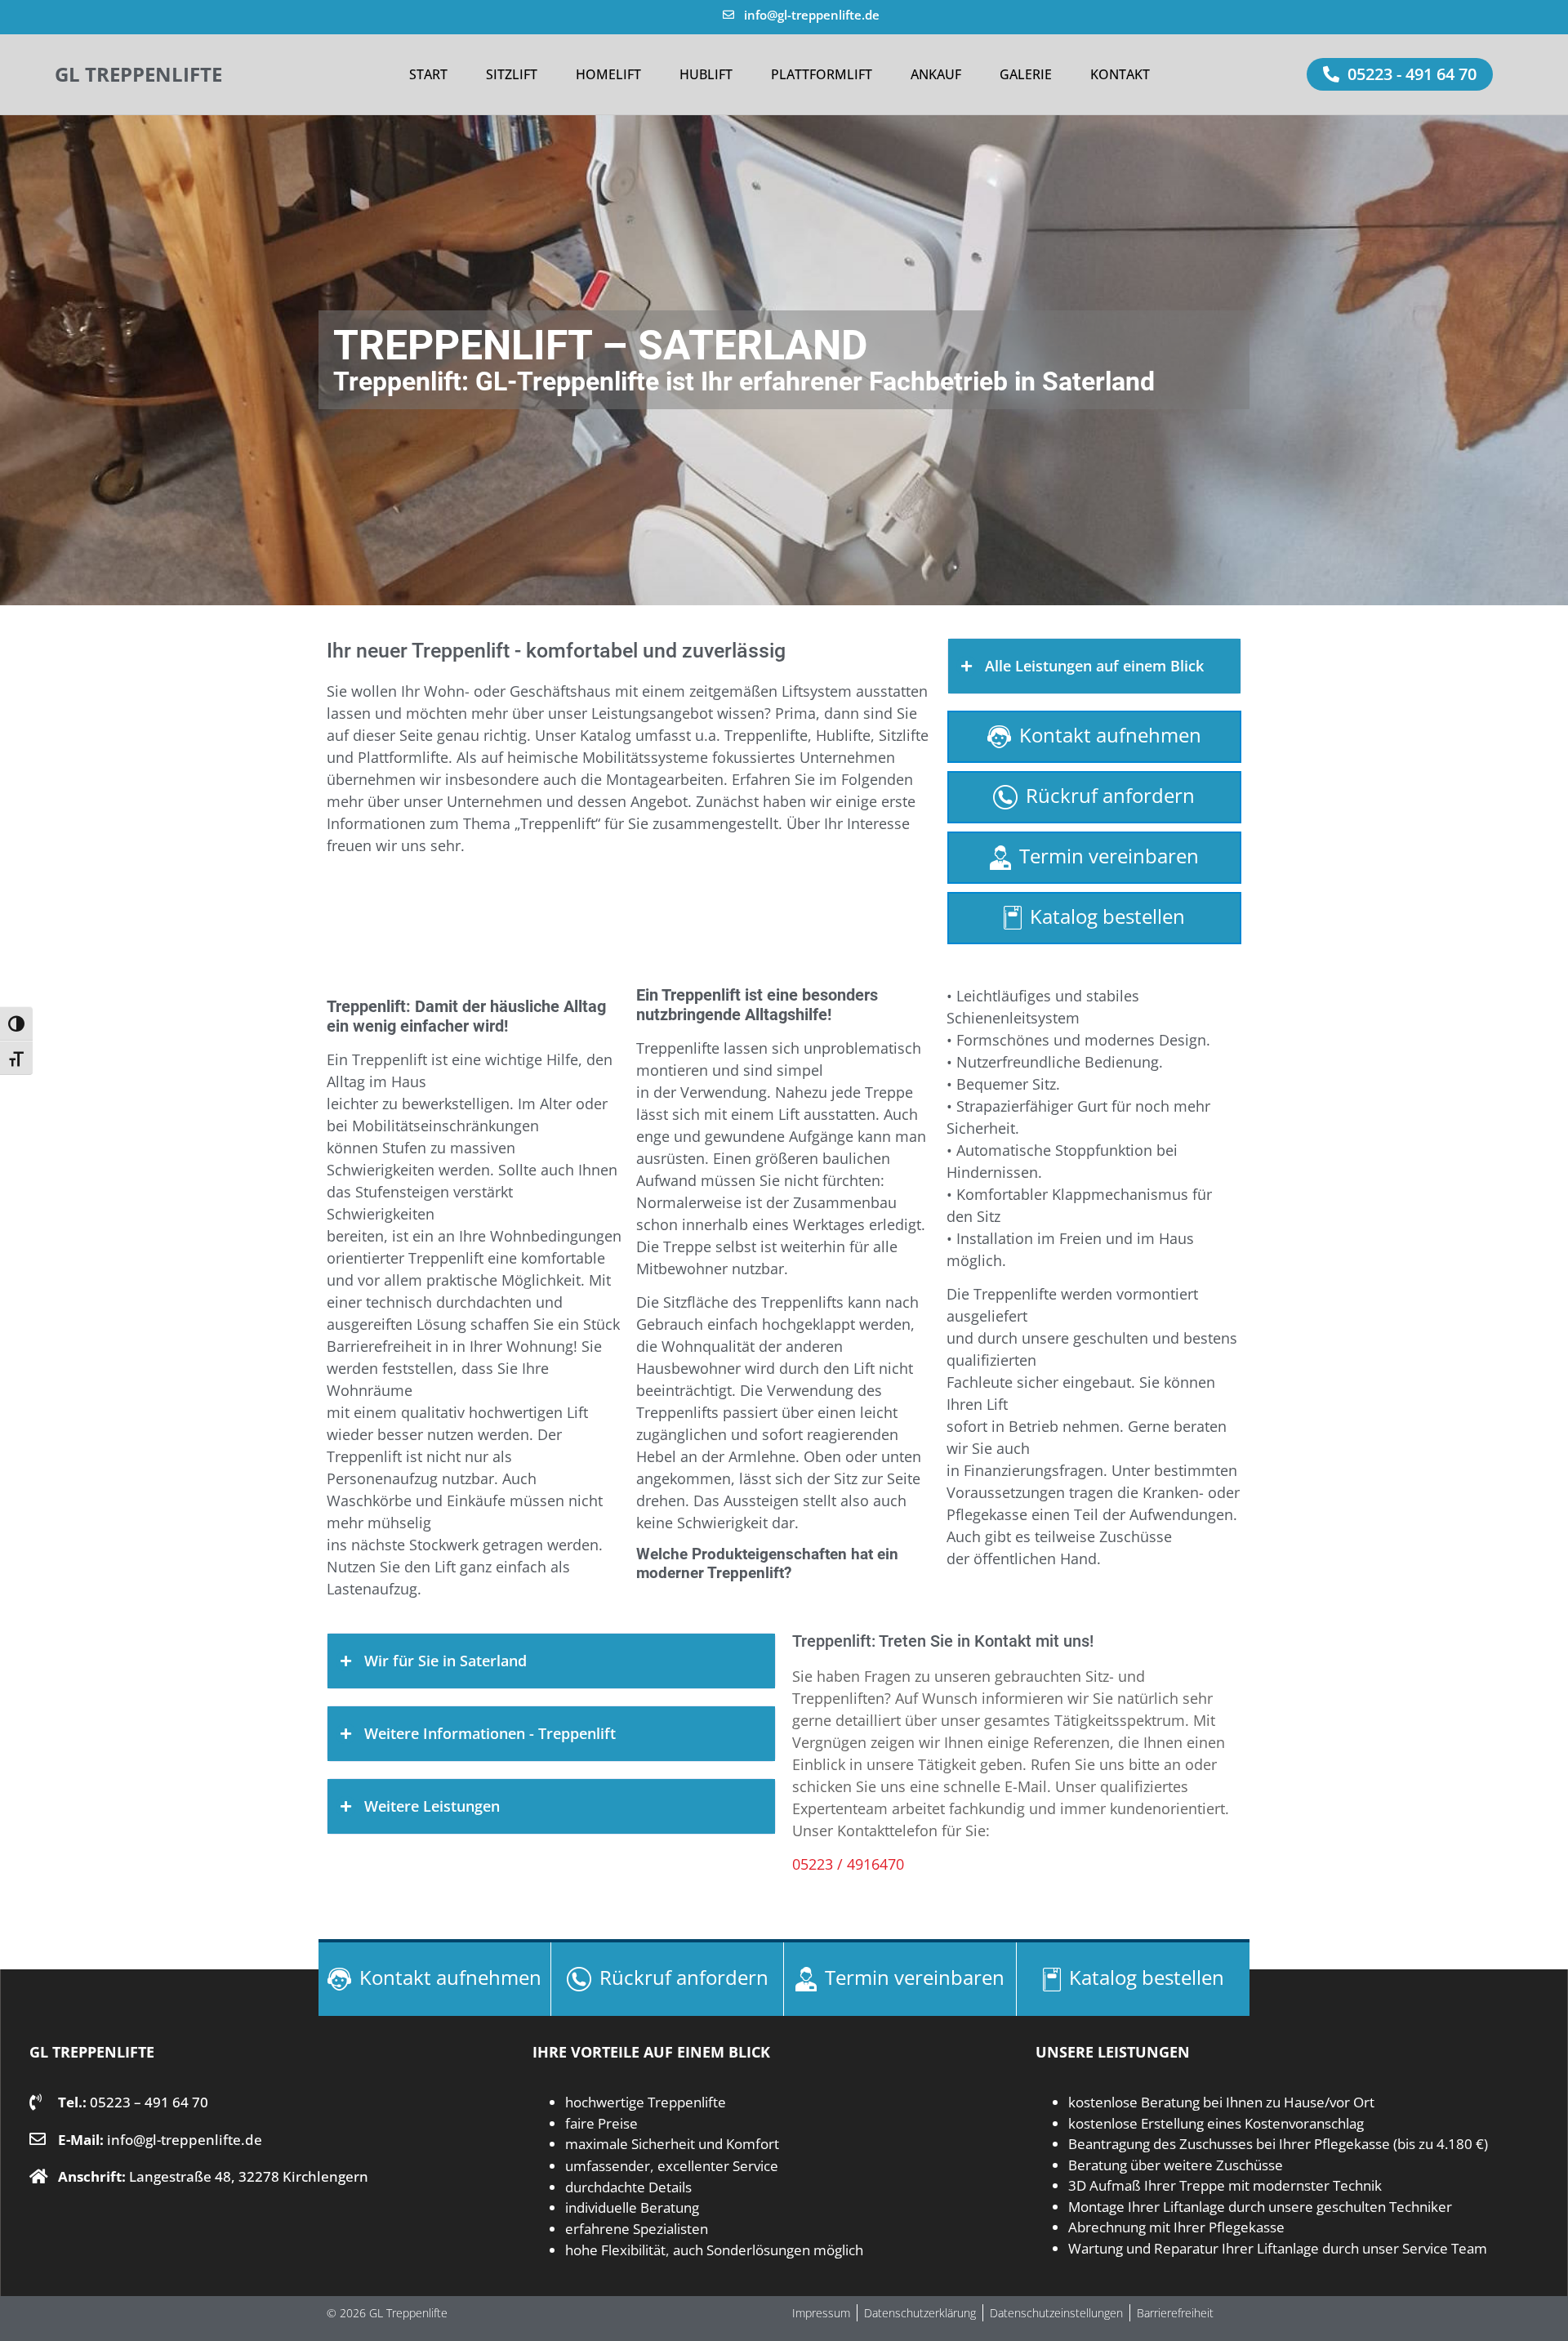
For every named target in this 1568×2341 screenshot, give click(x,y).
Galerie (1026, 74)
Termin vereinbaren (1109, 856)
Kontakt (1120, 74)
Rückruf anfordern (1110, 795)
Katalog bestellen (1107, 916)
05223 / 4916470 (848, 1864)
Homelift (608, 74)
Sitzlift (512, 74)
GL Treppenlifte (138, 74)
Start (428, 74)
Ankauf (936, 74)
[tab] (1094, 666)
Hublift (706, 74)
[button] (1400, 74)
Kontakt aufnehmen (1110, 735)
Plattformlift (822, 74)
